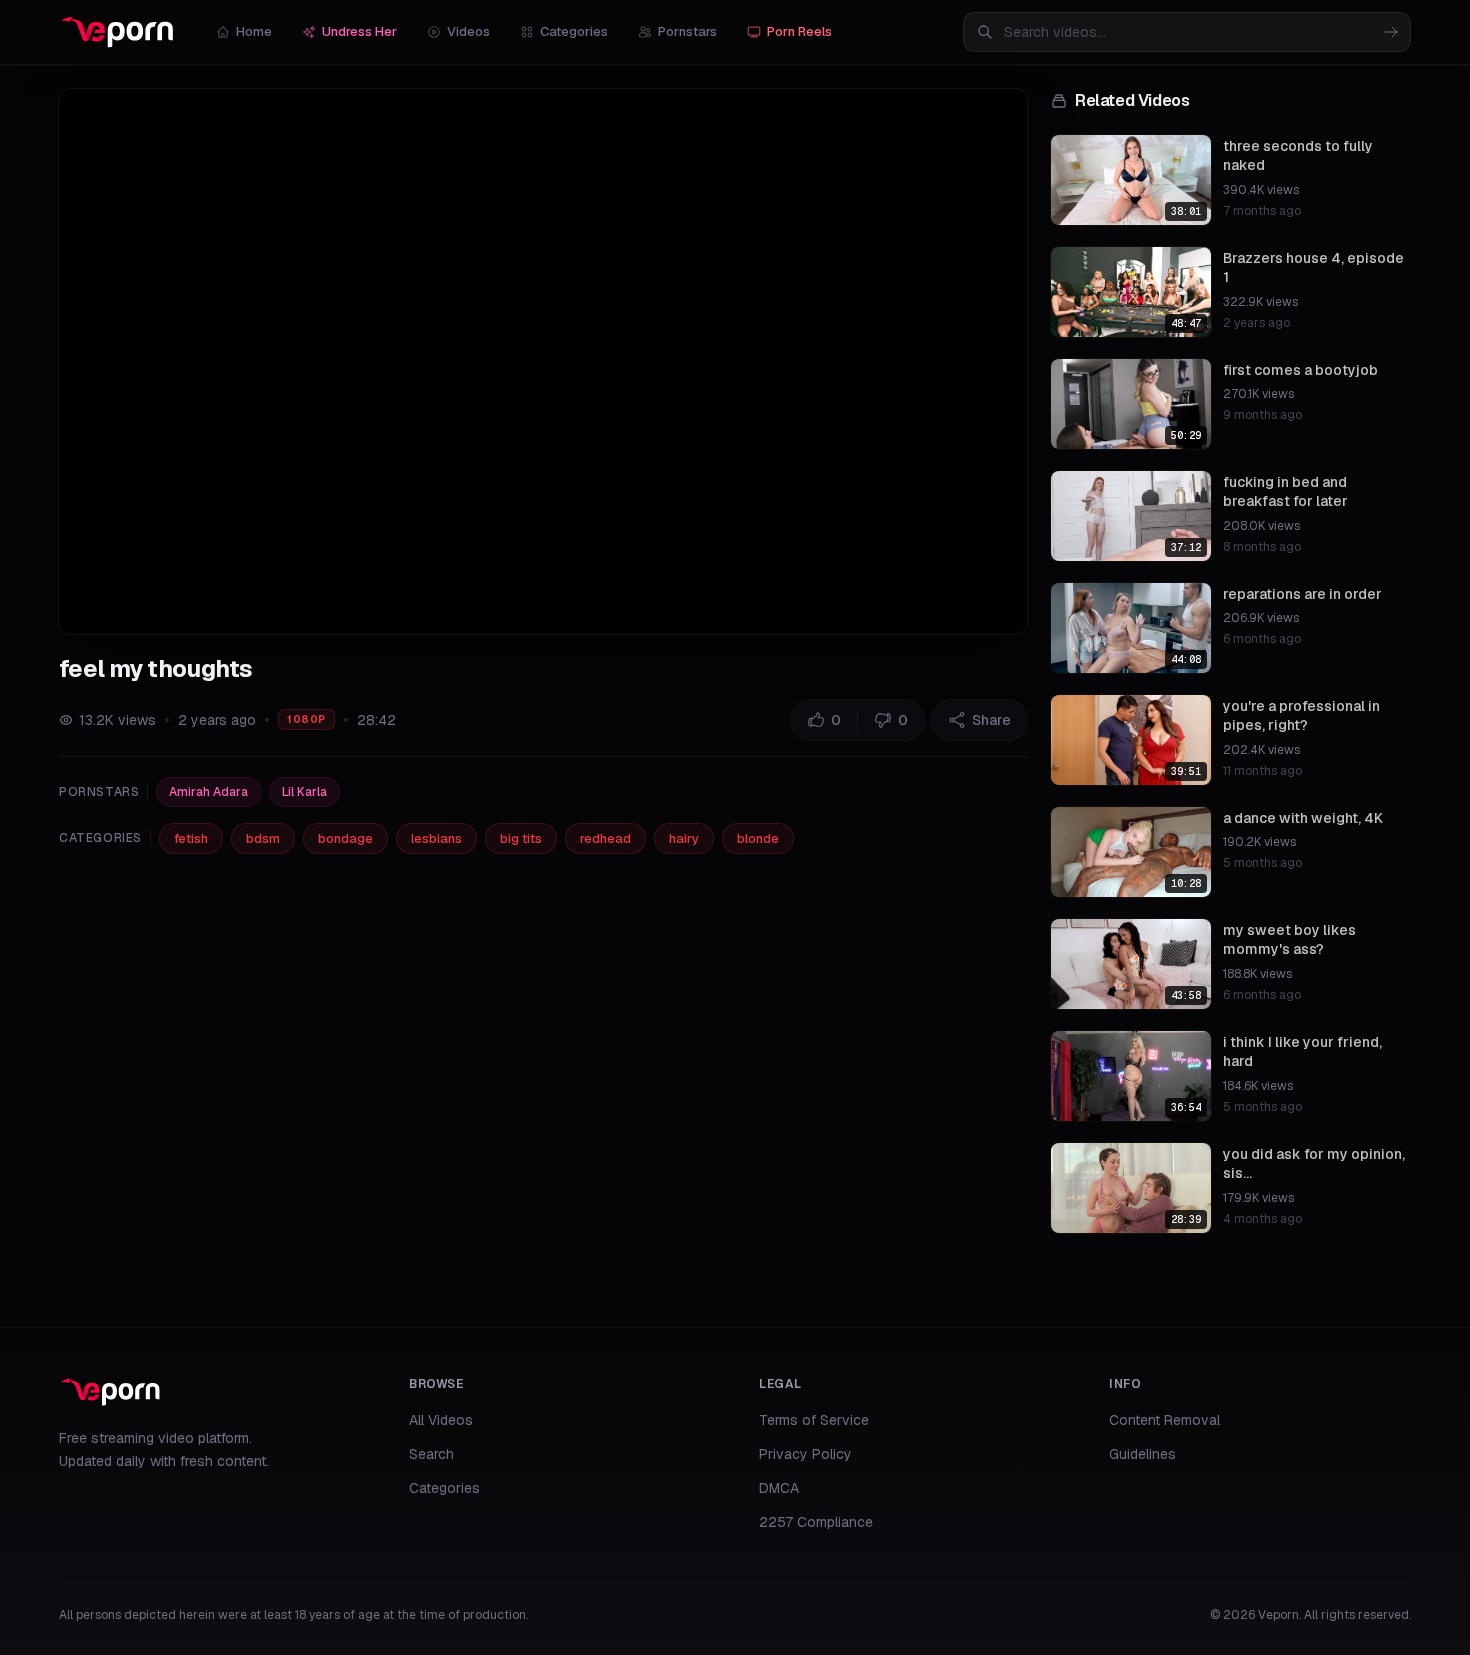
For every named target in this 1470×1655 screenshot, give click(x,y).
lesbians (436, 838)
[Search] (1391, 32)
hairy (684, 838)
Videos (468, 31)
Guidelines (1142, 1454)
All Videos (441, 1420)
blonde (758, 838)
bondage (345, 838)
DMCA (779, 1488)
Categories (574, 31)
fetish (191, 838)
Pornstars (687, 31)
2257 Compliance (816, 1522)
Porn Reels (799, 31)
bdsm (263, 838)
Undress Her (359, 31)
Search (431, 1454)
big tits (521, 838)
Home (254, 31)
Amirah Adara (208, 792)
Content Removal (1164, 1420)
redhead (605, 838)
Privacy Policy (805, 1454)
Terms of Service (814, 1420)
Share (991, 720)
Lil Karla (304, 792)
